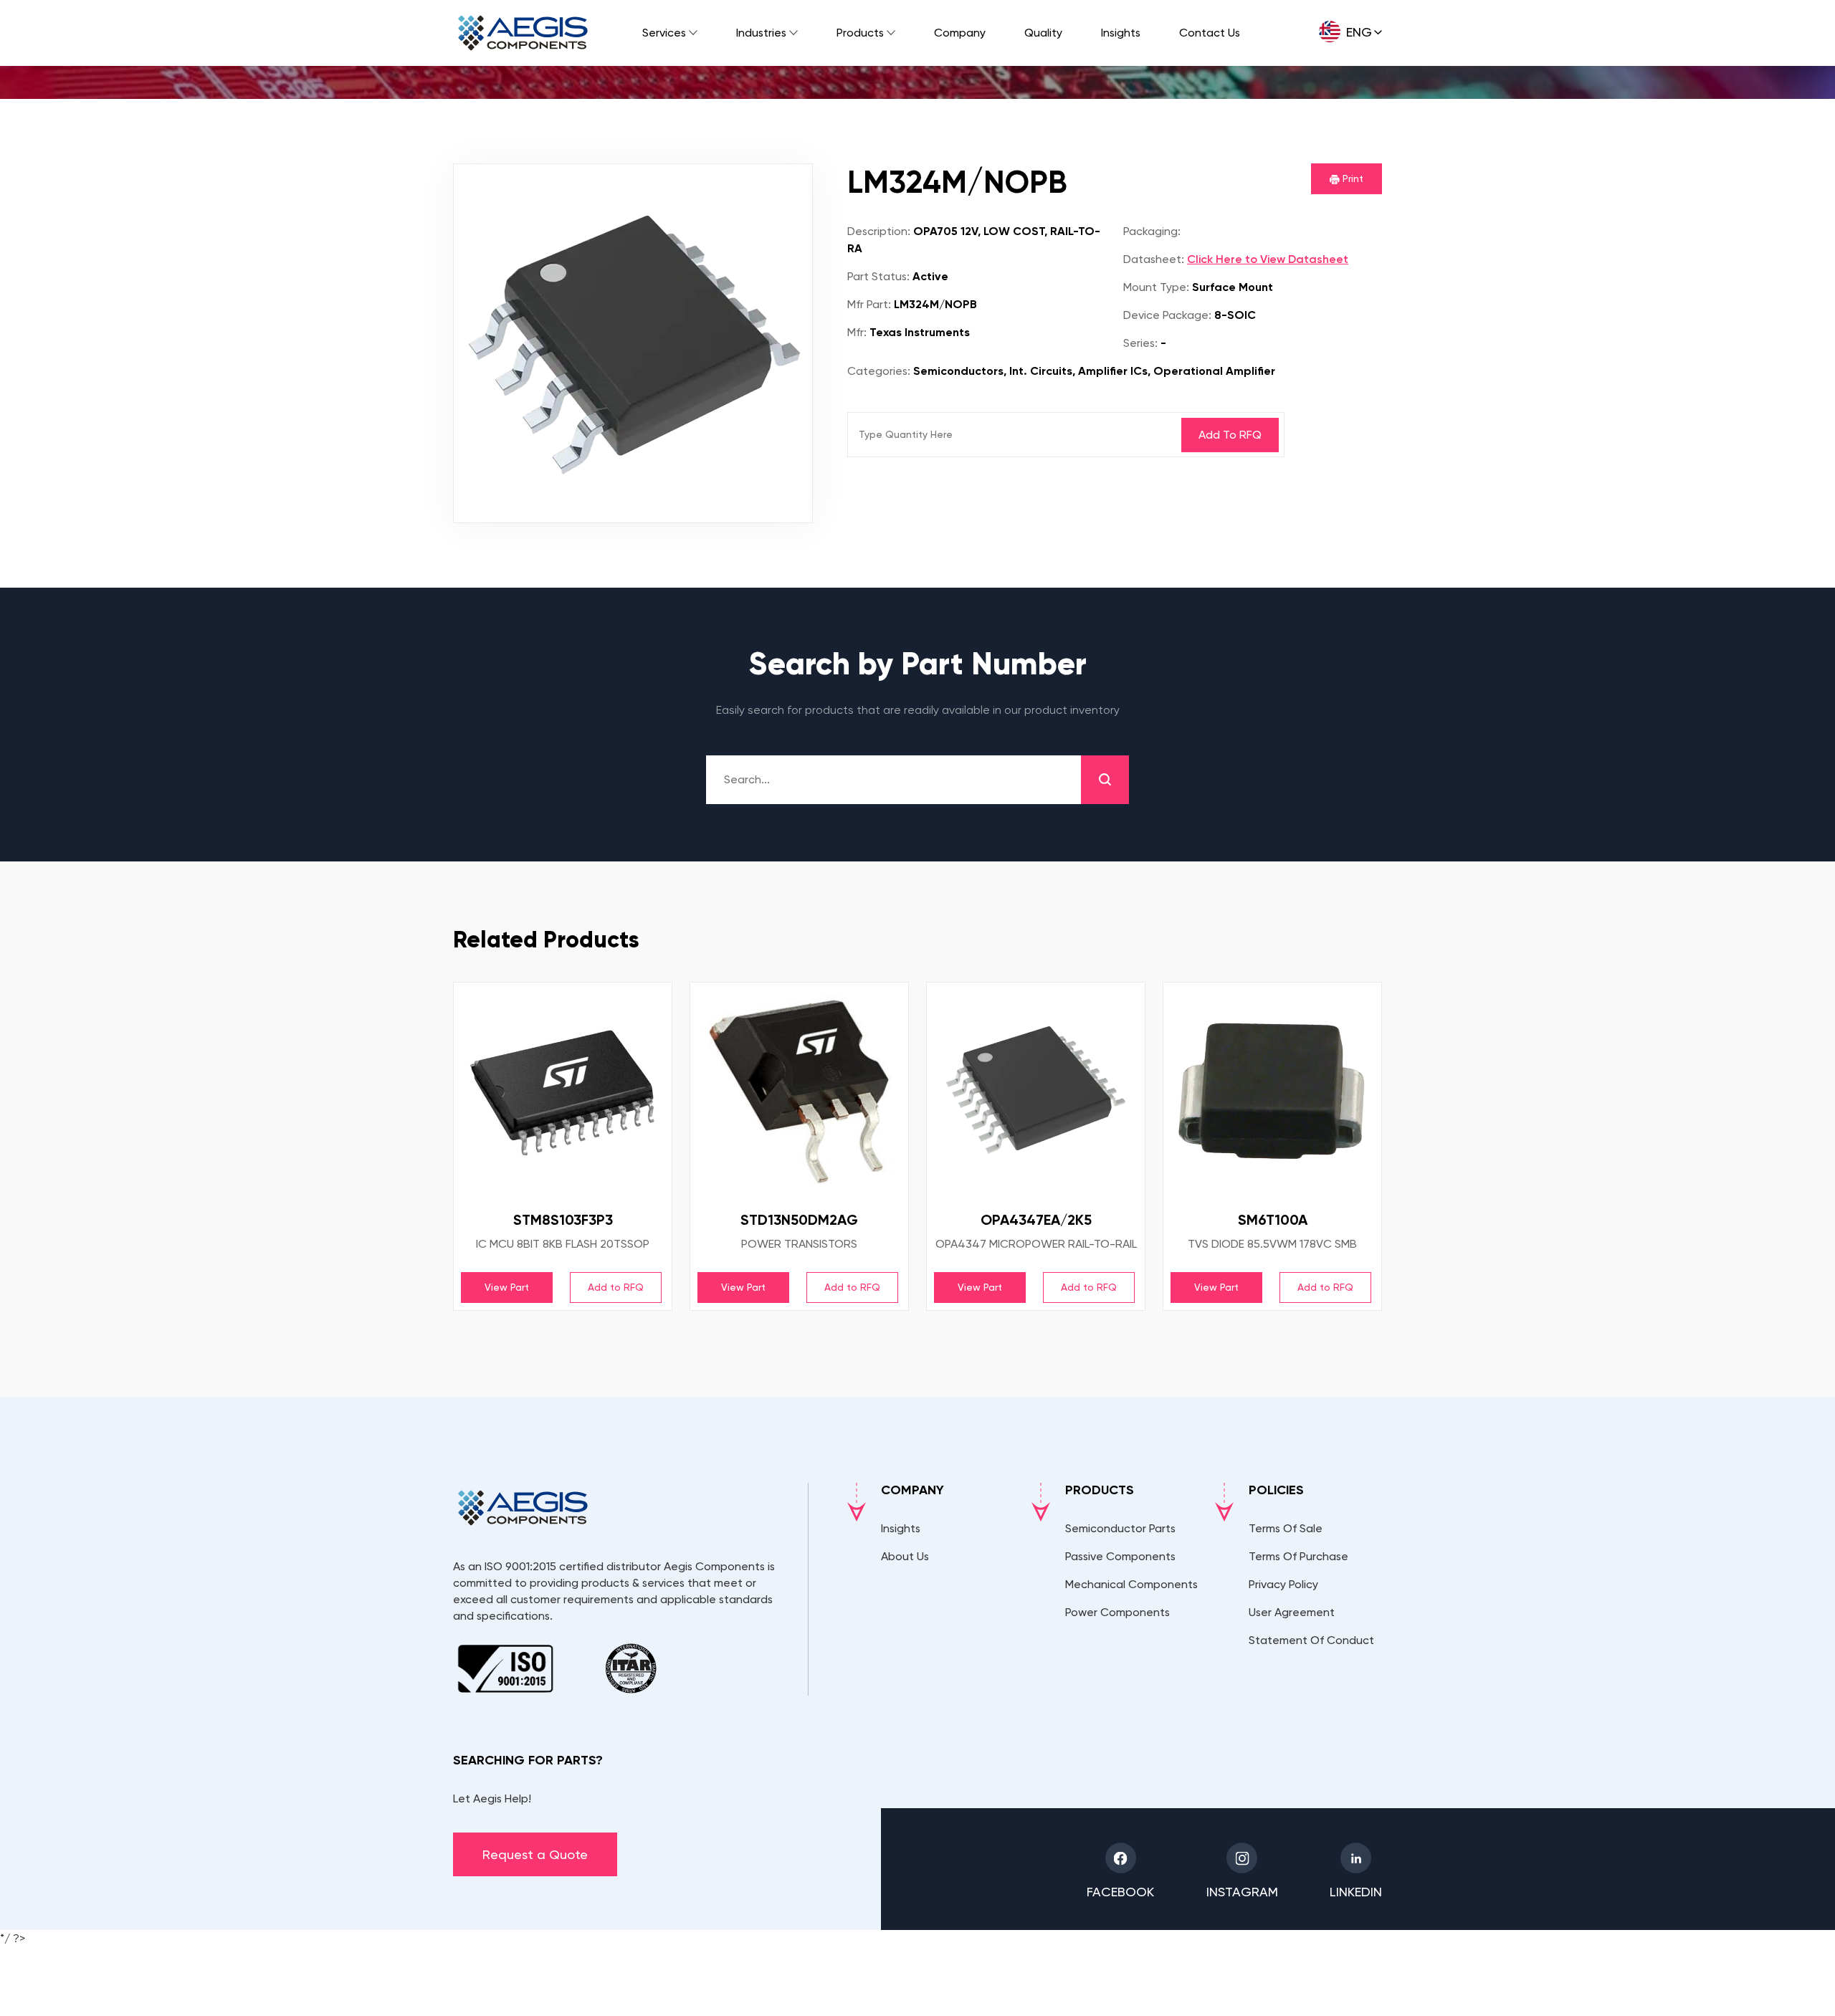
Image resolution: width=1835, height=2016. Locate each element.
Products (860, 33)
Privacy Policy (1283, 1584)
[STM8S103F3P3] (563, 1091)
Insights (1121, 33)
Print (1352, 178)
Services (664, 33)
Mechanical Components (1131, 1584)
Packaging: (1152, 231)
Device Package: (1167, 315)
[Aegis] (523, 33)
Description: (879, 231)
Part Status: (878, 276)
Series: (1140, 343)
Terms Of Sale (1286, 1528)
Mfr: (857, 332)
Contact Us (1210, 33)
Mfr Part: (869, 304)
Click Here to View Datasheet (1268, 259)
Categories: (879, 371)
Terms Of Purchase (1298, 1556)
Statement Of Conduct (1311, 1640)
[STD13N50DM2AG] (799, 1091)
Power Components (1117, 1612)
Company (960, 33)
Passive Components (1120, 1556)
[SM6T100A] (1272, 1091)
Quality (1043, 33)
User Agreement (1292, 1612)
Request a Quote (535, 1854)
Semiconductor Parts (1120, 1528)
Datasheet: (1154, 259)
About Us (905, 1556)
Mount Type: (1156, 287)
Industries (761, 33)
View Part (507, 1287)
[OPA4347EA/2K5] (1036, 1091)
